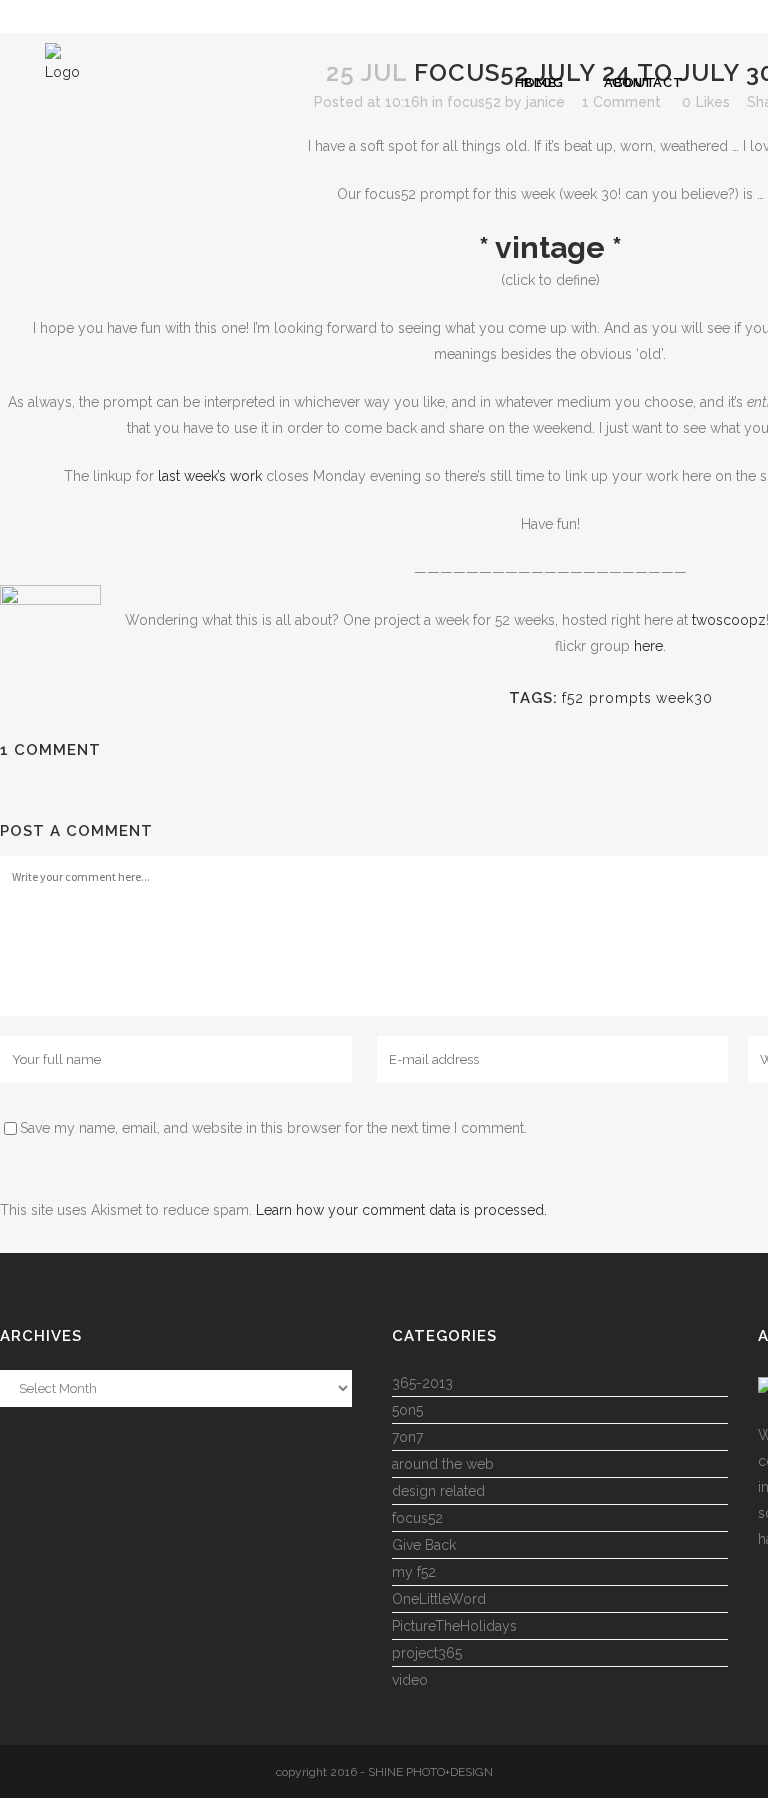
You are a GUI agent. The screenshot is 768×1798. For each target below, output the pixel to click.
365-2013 (422, 1383)
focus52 (474, 102)
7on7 (407, 1437)
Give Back (424, 1545)
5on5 (407, 1410)
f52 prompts (607, 698)
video (410, 1680)
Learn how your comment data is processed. (401, 1210)
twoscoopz (729, 620)
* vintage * (550, 247)
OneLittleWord (439, 1599)
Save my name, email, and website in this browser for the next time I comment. (273, 1128)
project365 (427, 1653)
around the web (443, 1464)
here (648, 646)
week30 (684, 698)
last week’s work (210, 476)
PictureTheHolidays (454, 1626)
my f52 (414, 1572)
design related (438, 1491)
